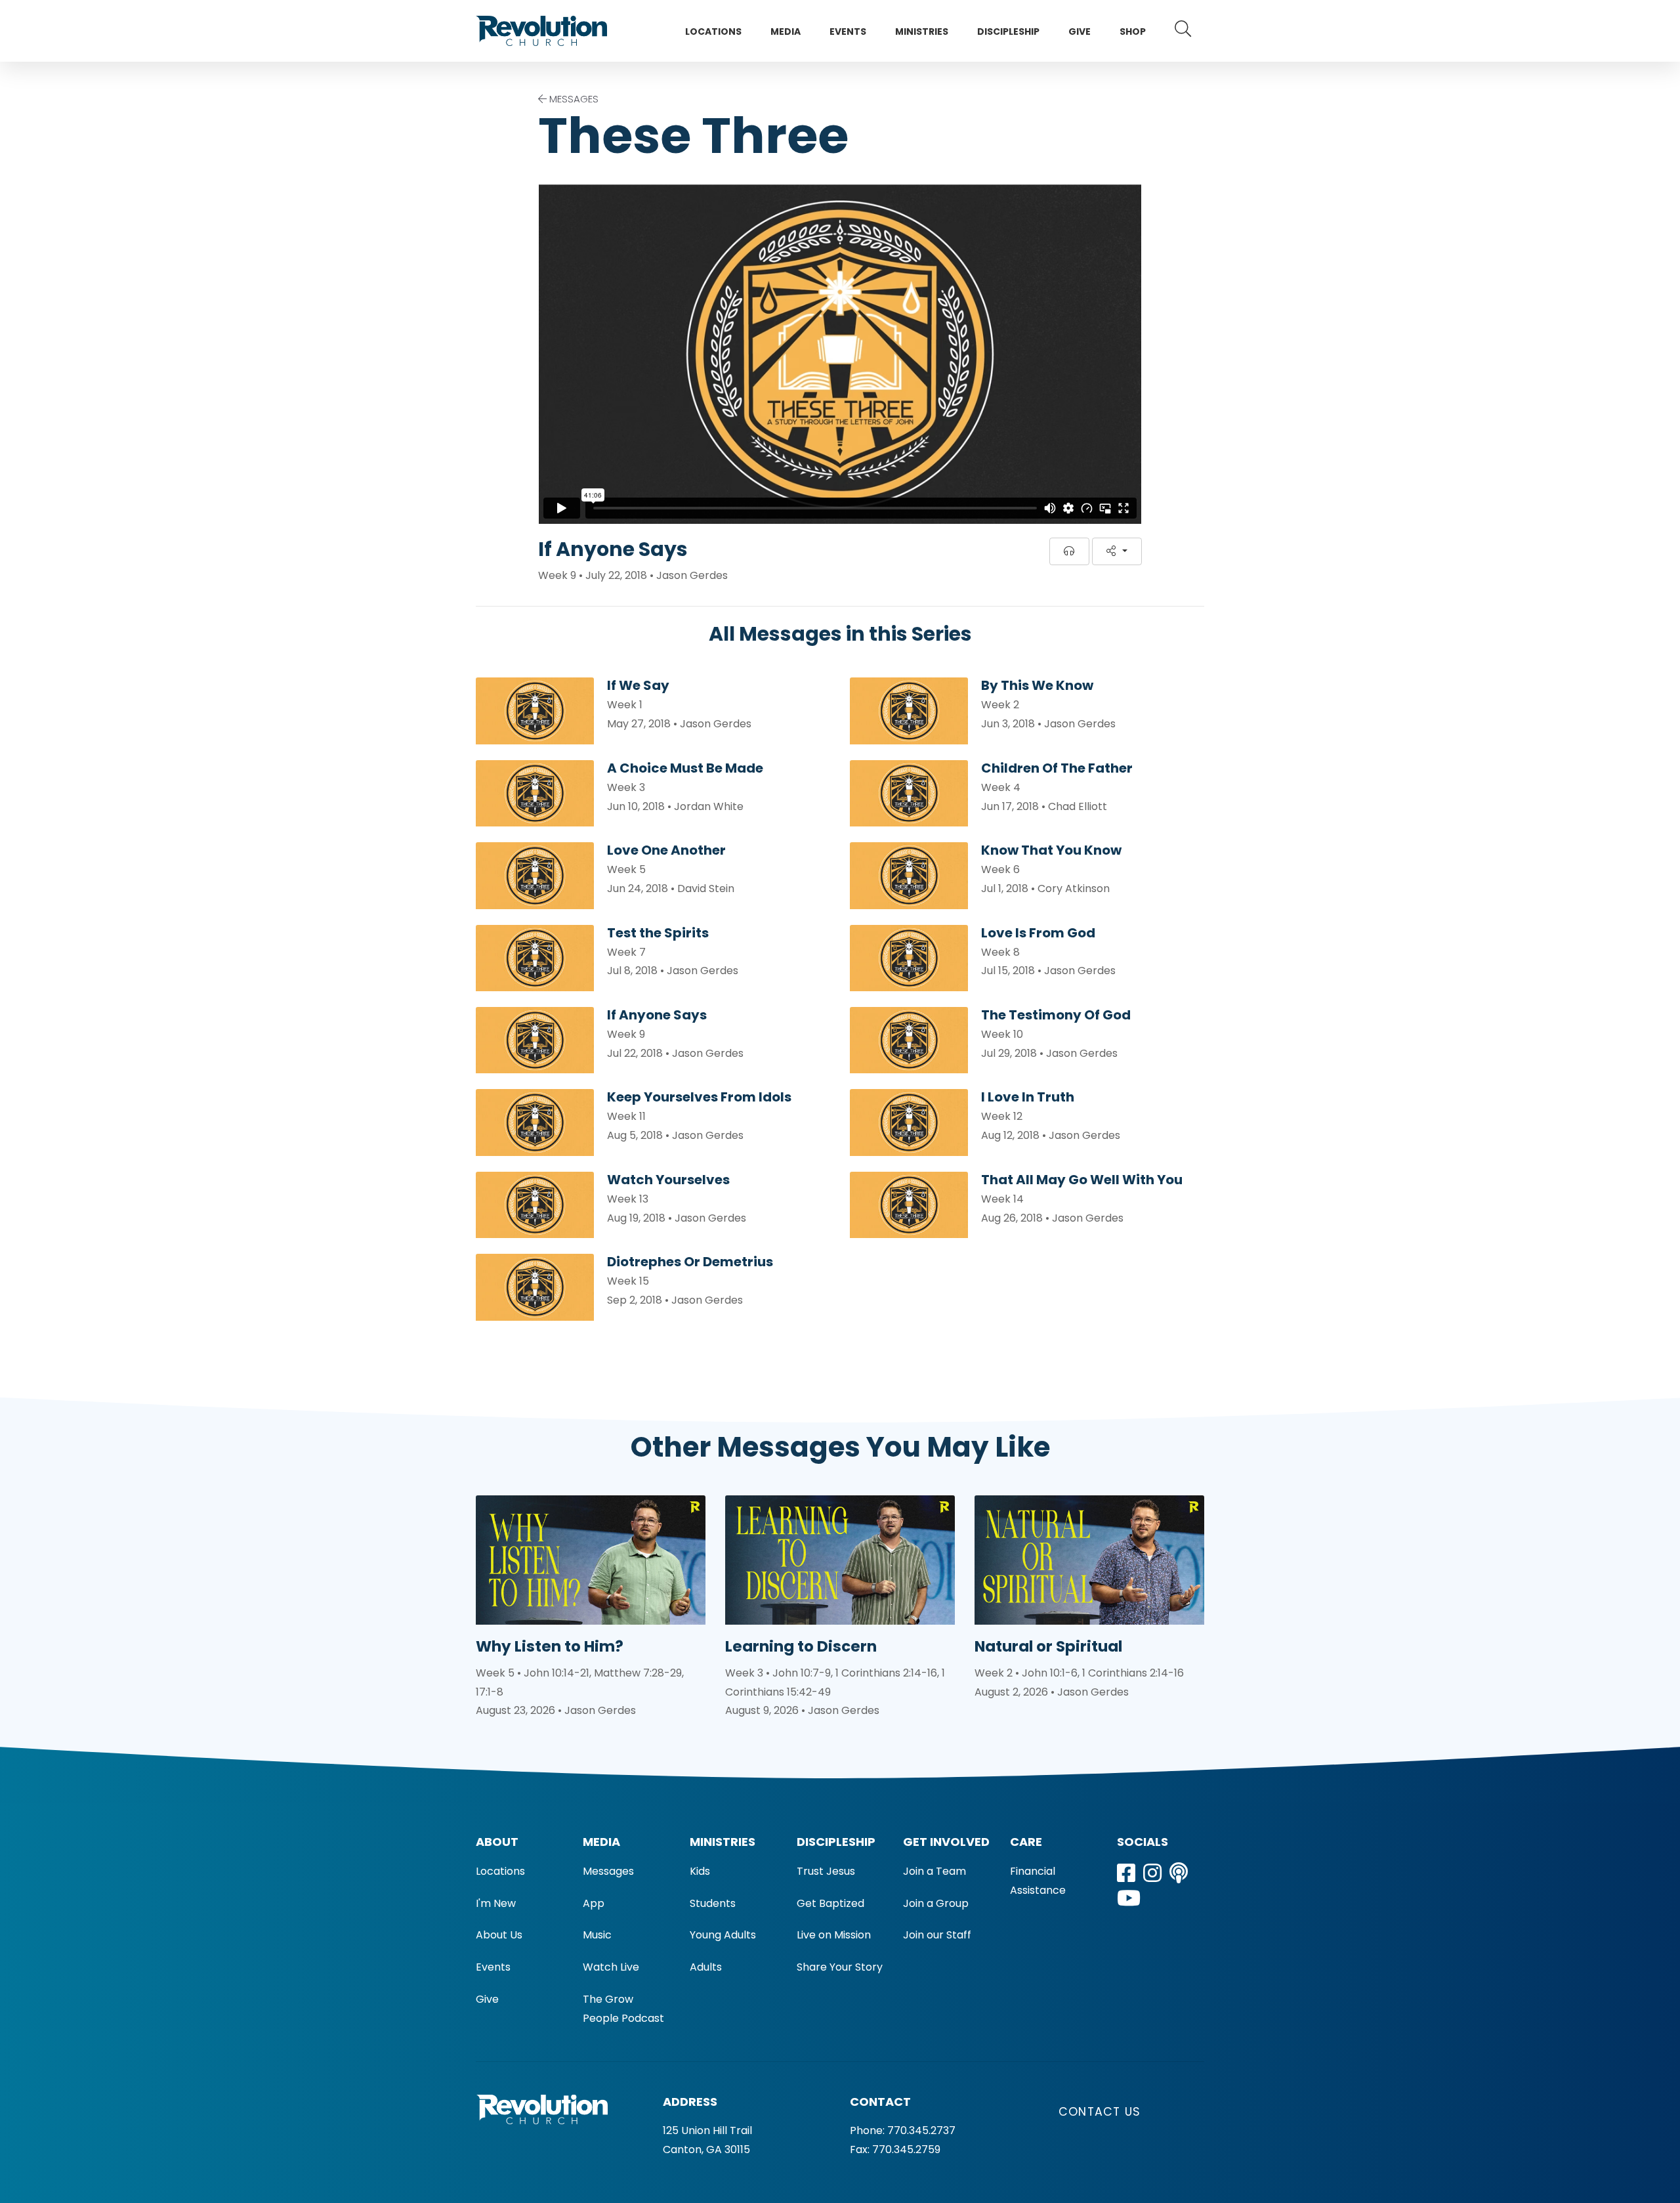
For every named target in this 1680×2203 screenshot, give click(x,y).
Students (713, 1903)
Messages (608, 1871)
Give (1080, 32)
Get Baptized (830, 1903)
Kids (700, 1871)
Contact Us (1100, 2112)
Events (848, 32)
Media (786, 32)
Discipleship (1008, 32)
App (594, 1903)
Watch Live (611, 1967)
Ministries (922, 32)
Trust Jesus (826, 1871)
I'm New (496, 1903)
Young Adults (723, 1935)
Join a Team (934, 1871)
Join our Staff (937, 1935)
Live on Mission (834, 1935)
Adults (706, 1967)
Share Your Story (840, 1967)
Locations (713, 32)
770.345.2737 (921, 2130)
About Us (499, 1935)
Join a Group (936, 1903)
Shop (1133, 32)
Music (597, 1935)
